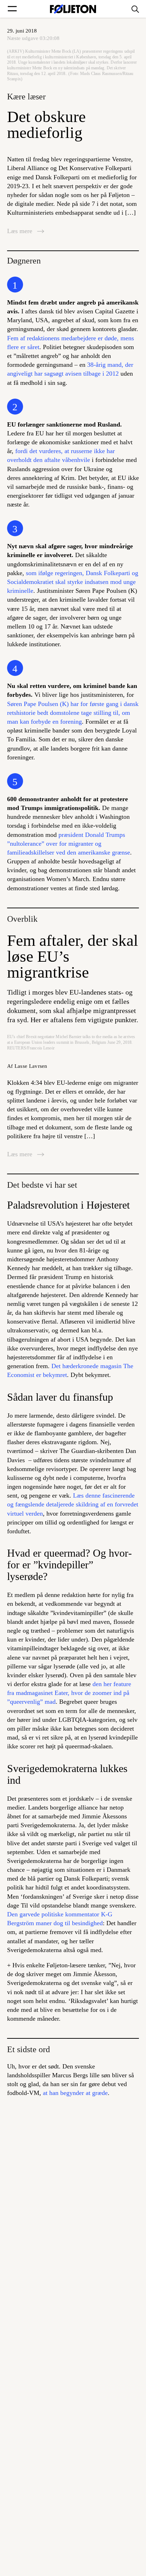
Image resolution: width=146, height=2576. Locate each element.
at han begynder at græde (75, 2093)
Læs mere (21, 231)
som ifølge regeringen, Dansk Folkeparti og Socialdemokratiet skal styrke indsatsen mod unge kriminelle (73, 582)
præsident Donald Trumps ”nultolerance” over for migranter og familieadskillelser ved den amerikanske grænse (69, 844)
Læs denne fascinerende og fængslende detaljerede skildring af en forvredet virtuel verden (73, 1504)
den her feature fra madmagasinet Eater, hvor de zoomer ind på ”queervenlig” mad (69, 1693)
